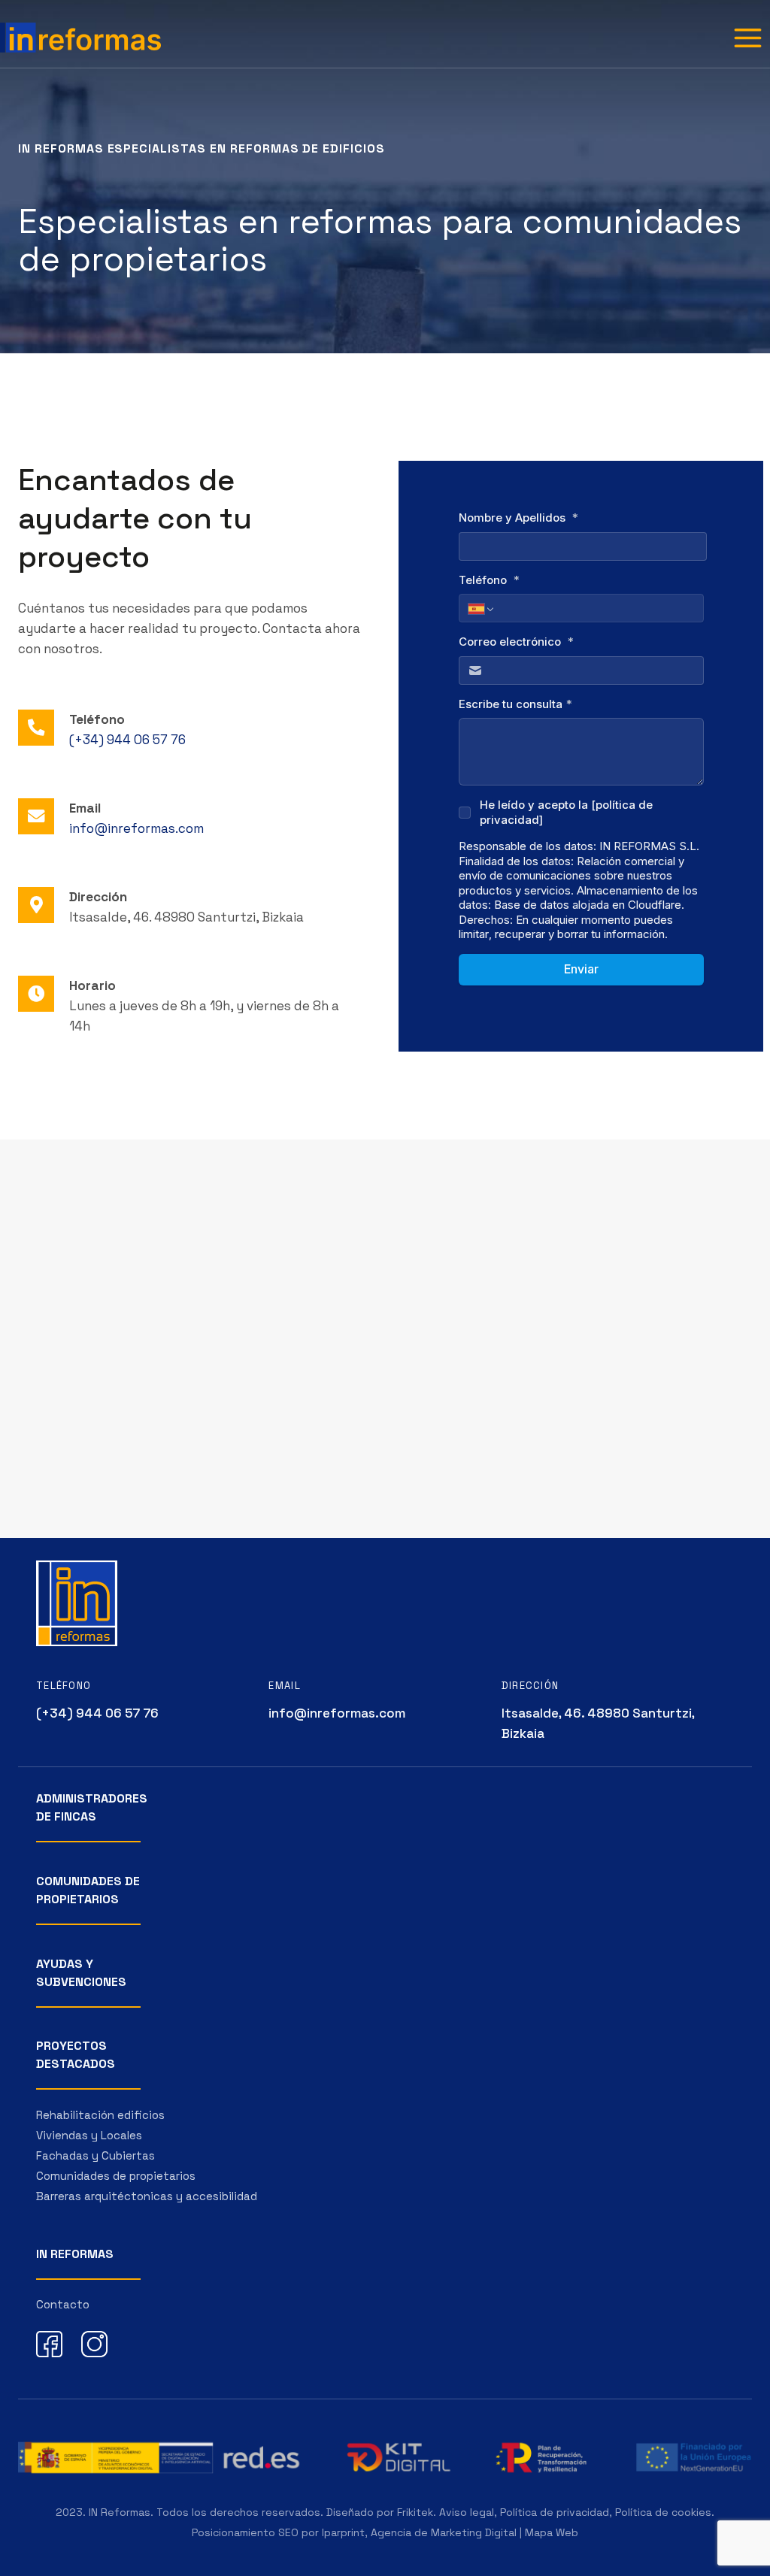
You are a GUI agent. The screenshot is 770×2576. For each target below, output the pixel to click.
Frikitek (415, 2512)
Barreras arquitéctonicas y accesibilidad (147, 2196)
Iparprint (343, 2532)
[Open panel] (747, 38)
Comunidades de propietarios (116, 2176)
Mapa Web (552, 2532)
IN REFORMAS (75, 2254)
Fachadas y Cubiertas (95, 2155)
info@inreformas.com (136, 828)
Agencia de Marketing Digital (444, 2532)
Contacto (63, 2304)
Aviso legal (467, 2512)
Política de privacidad (555, 2512)
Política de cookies (663, 2512)
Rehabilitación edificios (100, 2115)
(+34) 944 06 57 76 (127, 740)
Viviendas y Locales (89, 2135)
